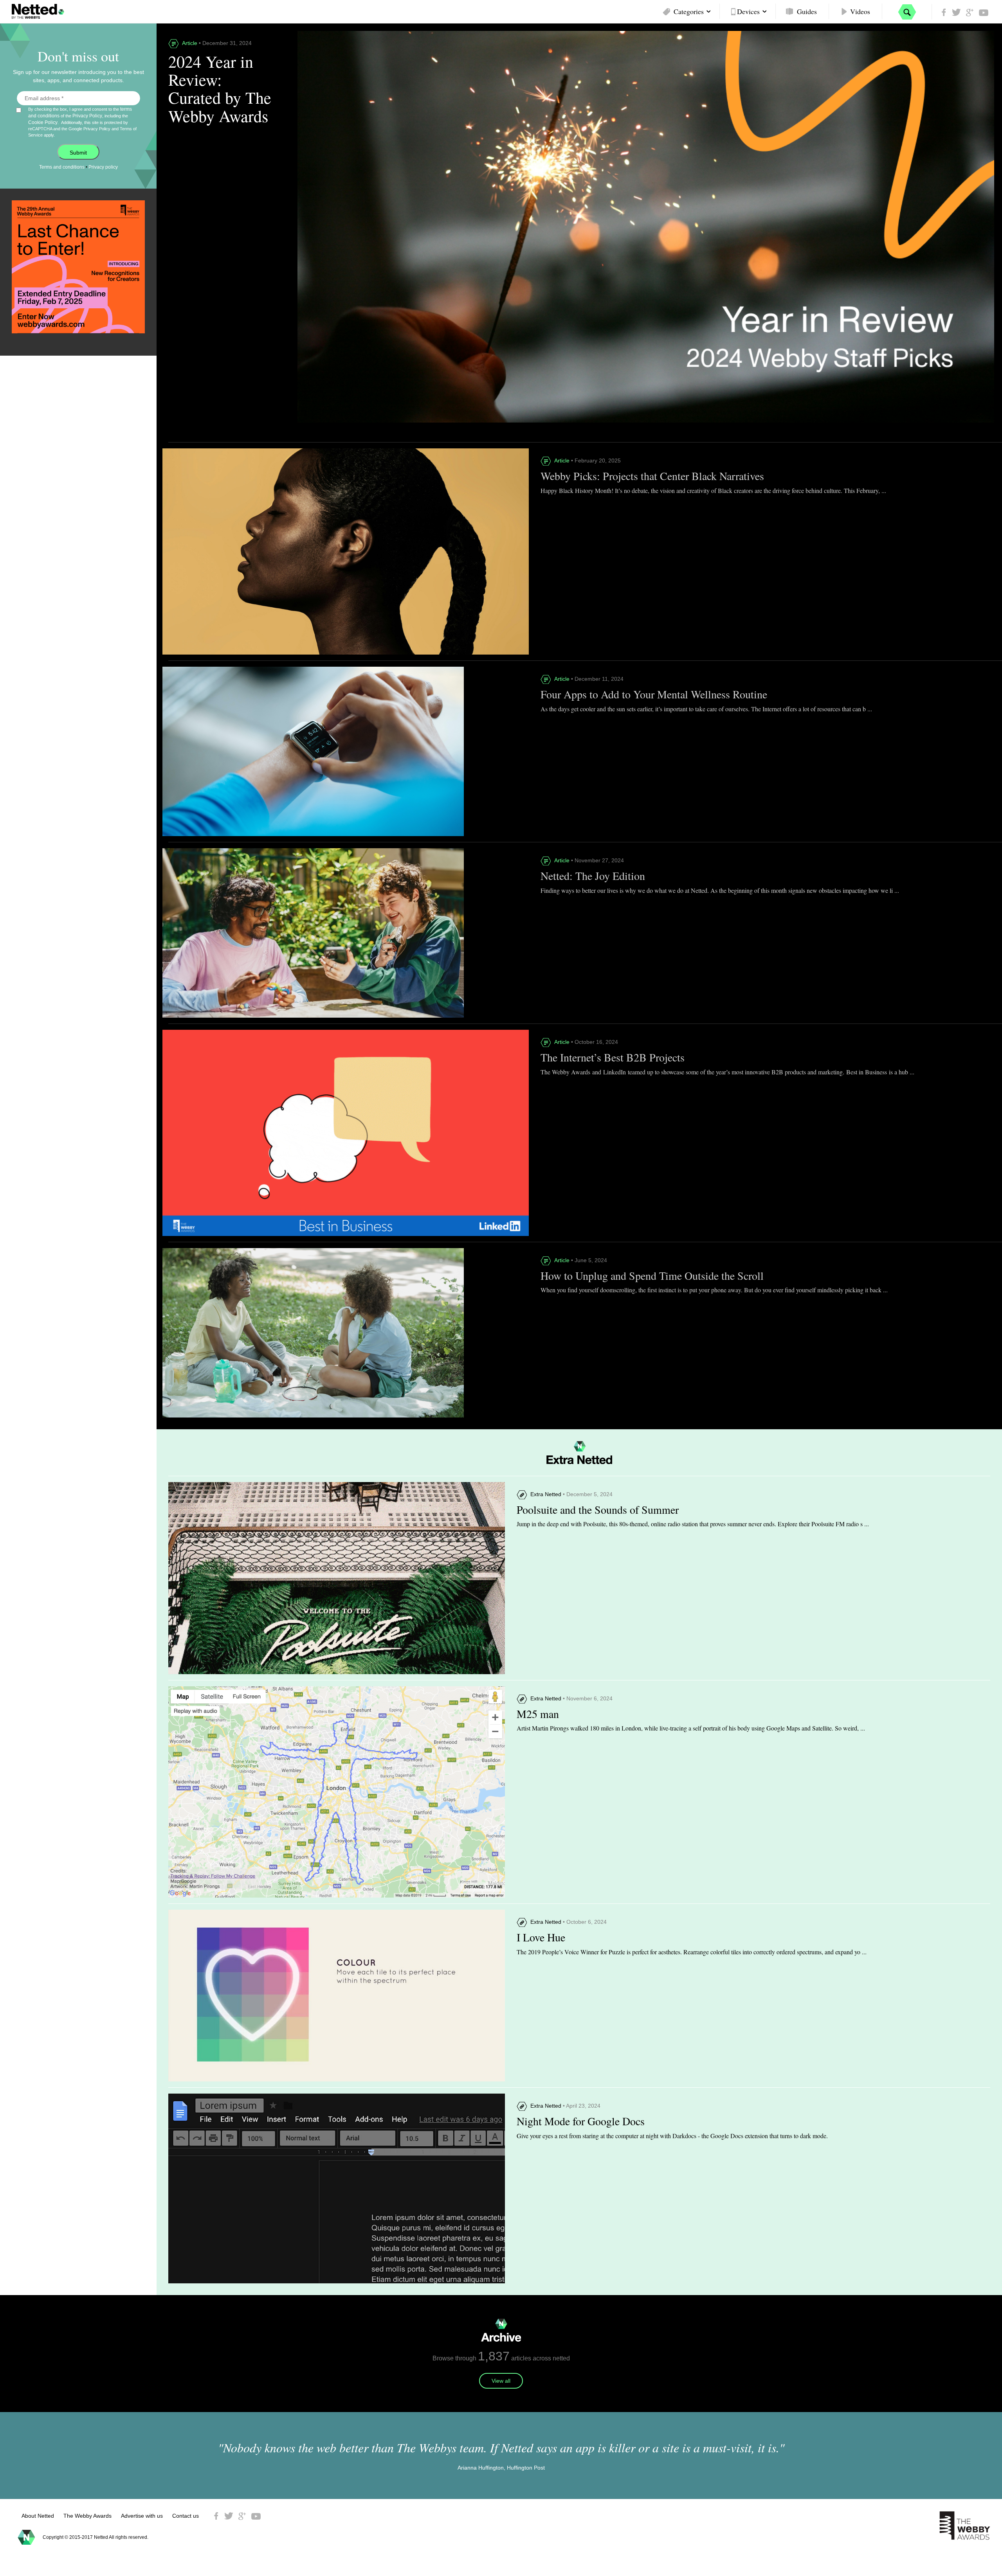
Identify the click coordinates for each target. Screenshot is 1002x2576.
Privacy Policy (87, 116)
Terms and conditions (62, 167)
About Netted (38, 2516)
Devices (748, 11)
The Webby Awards (87, 2516)
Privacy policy (103, 167)
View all (501, 2381)
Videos (860, 11)
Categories (689, 11)
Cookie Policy (43, 122)
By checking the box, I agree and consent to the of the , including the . (82, 122)
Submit (78, 153)
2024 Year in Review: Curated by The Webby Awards (220, 89)
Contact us (186, 2516)
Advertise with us (142, 2516)
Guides (807, 11)
